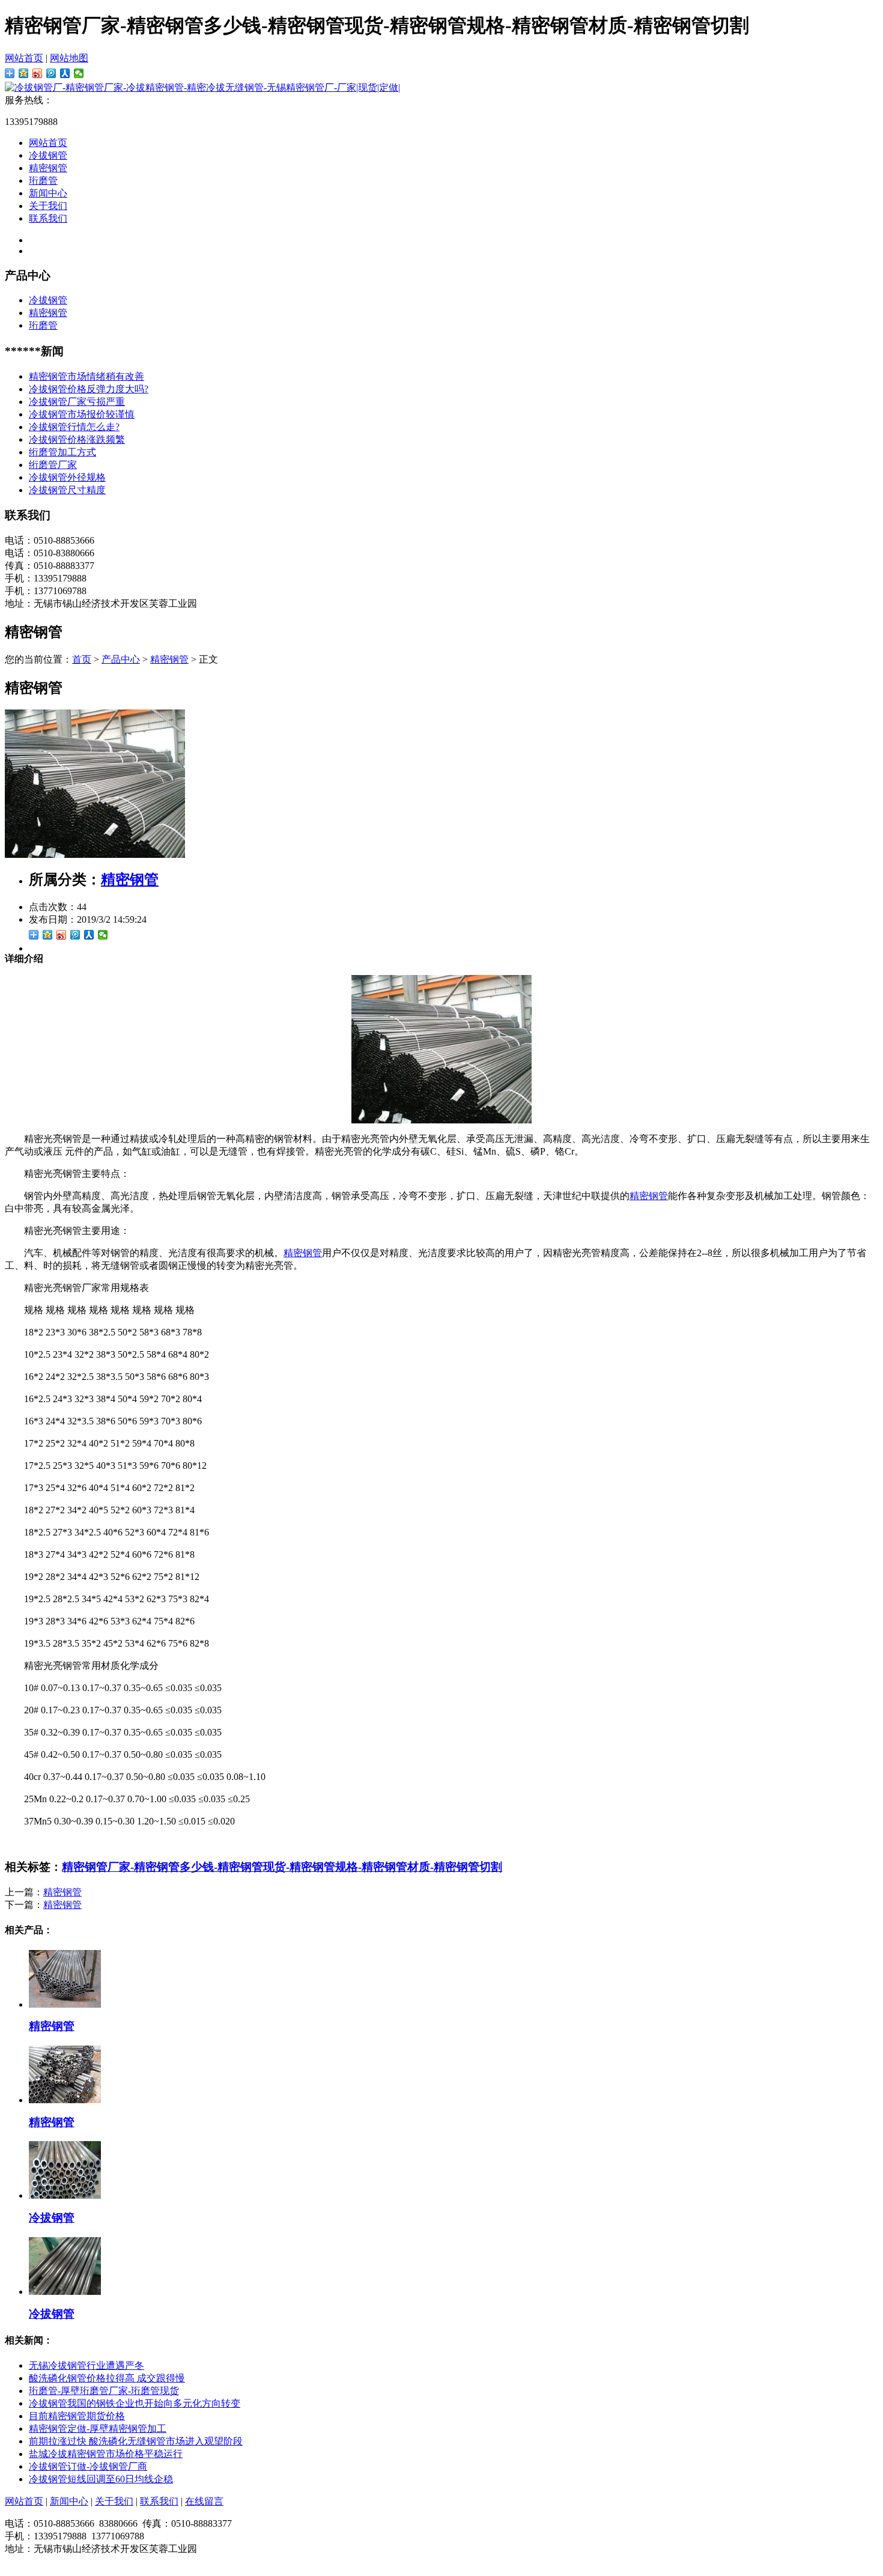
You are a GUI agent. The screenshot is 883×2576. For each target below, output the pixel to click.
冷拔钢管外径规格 (67, 477)
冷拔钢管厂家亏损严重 (77, 402)
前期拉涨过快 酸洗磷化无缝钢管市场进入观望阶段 (136, 2441)
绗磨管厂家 (53, 465)
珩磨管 (43, 181)
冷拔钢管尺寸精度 (67, 490)
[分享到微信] (79, 73)
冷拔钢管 (48, 155)
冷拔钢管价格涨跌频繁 (77, 439)
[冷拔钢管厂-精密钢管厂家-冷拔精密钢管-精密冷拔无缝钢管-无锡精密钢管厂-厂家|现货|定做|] (202, 87)
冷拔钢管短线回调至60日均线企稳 (101, 2479)
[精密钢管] (95, 855)
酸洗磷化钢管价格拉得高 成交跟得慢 (107, 2378)
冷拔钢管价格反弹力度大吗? (89, 389)
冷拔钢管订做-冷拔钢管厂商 (88, 2466)
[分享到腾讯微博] (51, 73)
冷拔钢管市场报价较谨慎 (82, 414)
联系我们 (48, 218)
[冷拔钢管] (65, 2195)
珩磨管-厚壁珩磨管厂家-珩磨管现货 (104, 2391)
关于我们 (48, 206)
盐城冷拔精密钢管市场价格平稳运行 (106, 2454)
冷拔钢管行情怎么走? (74, 427)
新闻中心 (48, 193)
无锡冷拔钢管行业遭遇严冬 (86, 2365)
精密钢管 (48, 168)
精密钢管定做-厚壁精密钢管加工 (98, 2429)
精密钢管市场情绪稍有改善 (86, 376)
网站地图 (69, 58)
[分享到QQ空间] (24, 73)
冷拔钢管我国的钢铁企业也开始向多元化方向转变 (135, 2403)
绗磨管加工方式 (62, 452)
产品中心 (121, 659)
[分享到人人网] (65, 73)
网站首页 (24, 58)
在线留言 (204, 2501)
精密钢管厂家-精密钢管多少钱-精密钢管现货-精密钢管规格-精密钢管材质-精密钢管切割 (282, 1867)
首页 (82, 659)
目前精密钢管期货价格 (77, 2416)
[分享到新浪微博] (38, 73)
